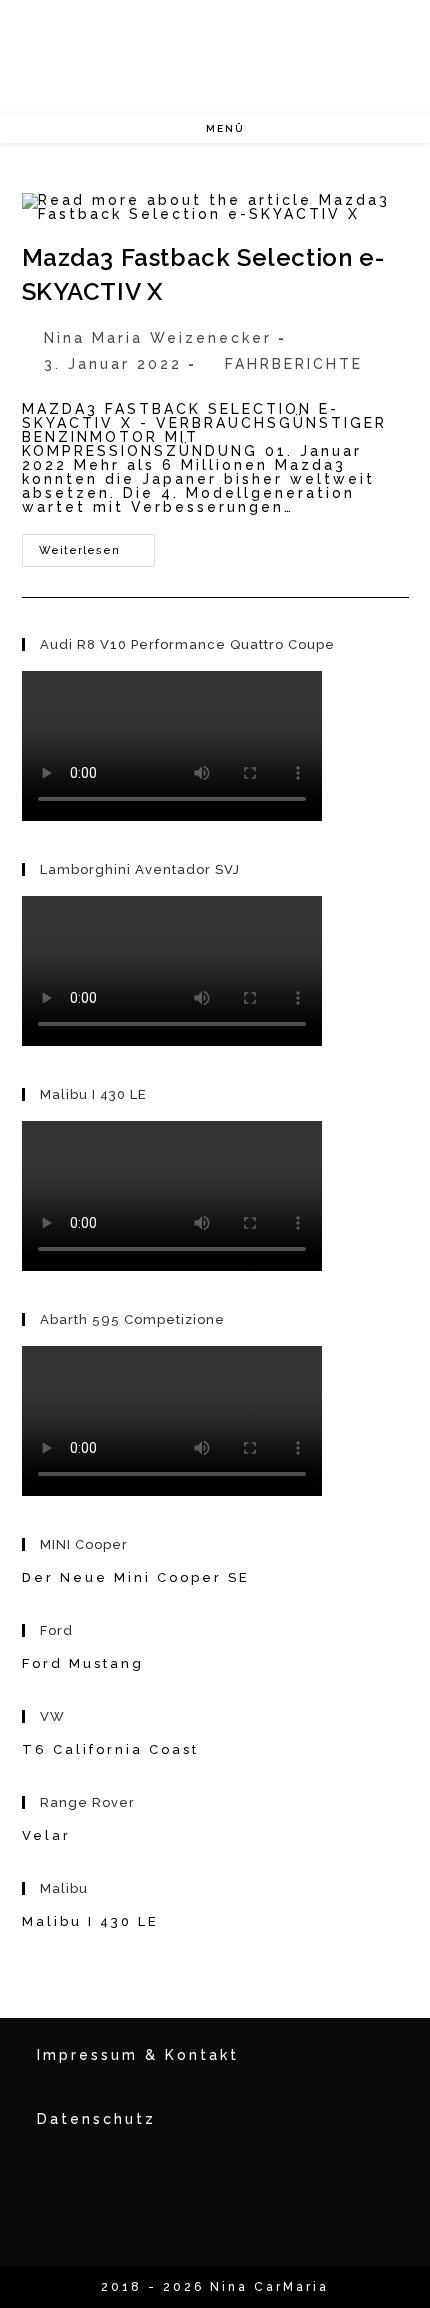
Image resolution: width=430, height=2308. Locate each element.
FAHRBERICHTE (294, 364)
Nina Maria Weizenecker (158, 338)
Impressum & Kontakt (138, 2055)
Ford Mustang (83, 1663)
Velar (46, 1835)
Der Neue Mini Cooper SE (136, 1577)
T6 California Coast (110, 1749)
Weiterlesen (97, 555)
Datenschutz (96, 2119)
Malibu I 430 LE (90, 1921)
